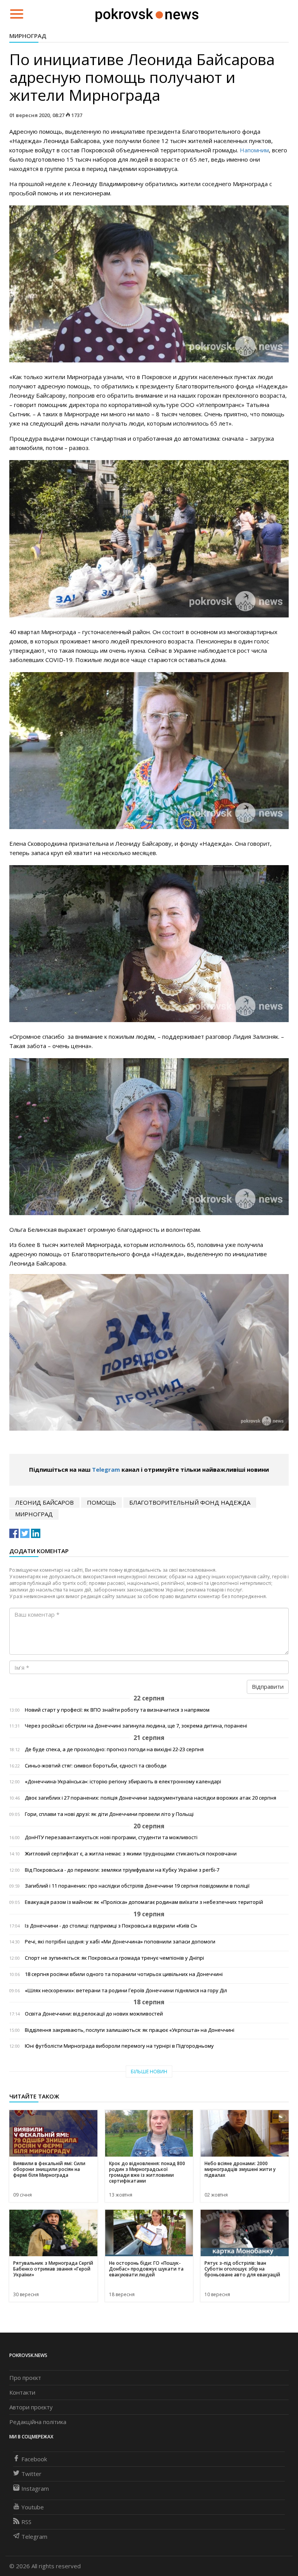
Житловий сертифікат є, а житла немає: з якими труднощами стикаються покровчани (131, 1854)
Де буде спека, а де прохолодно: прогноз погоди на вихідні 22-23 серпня (114, 1749)
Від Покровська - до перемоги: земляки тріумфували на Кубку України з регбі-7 (122, 1870)
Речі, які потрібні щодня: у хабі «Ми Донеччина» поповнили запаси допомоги (120, 1942)
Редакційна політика (38, 2422)
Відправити (268, 1686)
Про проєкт (25, 2378)
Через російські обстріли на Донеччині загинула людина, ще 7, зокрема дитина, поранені (136, 1726)
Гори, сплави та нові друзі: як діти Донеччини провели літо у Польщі (109, 1814)
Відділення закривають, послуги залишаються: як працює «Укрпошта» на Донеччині (130, 2030)
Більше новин (149, 2072)
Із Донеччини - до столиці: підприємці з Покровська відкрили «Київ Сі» (111, 1926)
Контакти (22, 2392)
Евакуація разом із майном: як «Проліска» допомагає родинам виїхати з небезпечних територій (144, 1902)
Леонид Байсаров (44, 1502)
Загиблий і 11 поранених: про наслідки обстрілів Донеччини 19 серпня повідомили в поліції (137, 1886)
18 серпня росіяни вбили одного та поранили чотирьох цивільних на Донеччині (124, 1974)
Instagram (35, 2488)
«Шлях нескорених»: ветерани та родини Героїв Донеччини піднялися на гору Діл (126, 1991)
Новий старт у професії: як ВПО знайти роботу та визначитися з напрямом (117, 1710)
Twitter (31, 2474)
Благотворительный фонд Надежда (190, 1502)
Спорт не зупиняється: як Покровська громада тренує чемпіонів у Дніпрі (114, 1958)
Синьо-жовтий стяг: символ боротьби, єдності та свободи (96, 1766)
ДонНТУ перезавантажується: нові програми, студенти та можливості (111, 1837)
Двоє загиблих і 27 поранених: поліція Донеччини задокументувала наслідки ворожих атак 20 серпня (151, 1798)
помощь (101, 1502)
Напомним (254, 150)
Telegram (106, 1469)
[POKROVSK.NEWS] (147, 13)
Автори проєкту (31, 2407)
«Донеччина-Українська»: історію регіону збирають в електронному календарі (123, 1782)
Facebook (34, 2459)
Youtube (33, 2507)
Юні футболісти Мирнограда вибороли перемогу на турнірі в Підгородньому (119, 2046)
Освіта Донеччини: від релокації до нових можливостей (94, 2014)
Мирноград (28, 36)
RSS (26, 2522)
